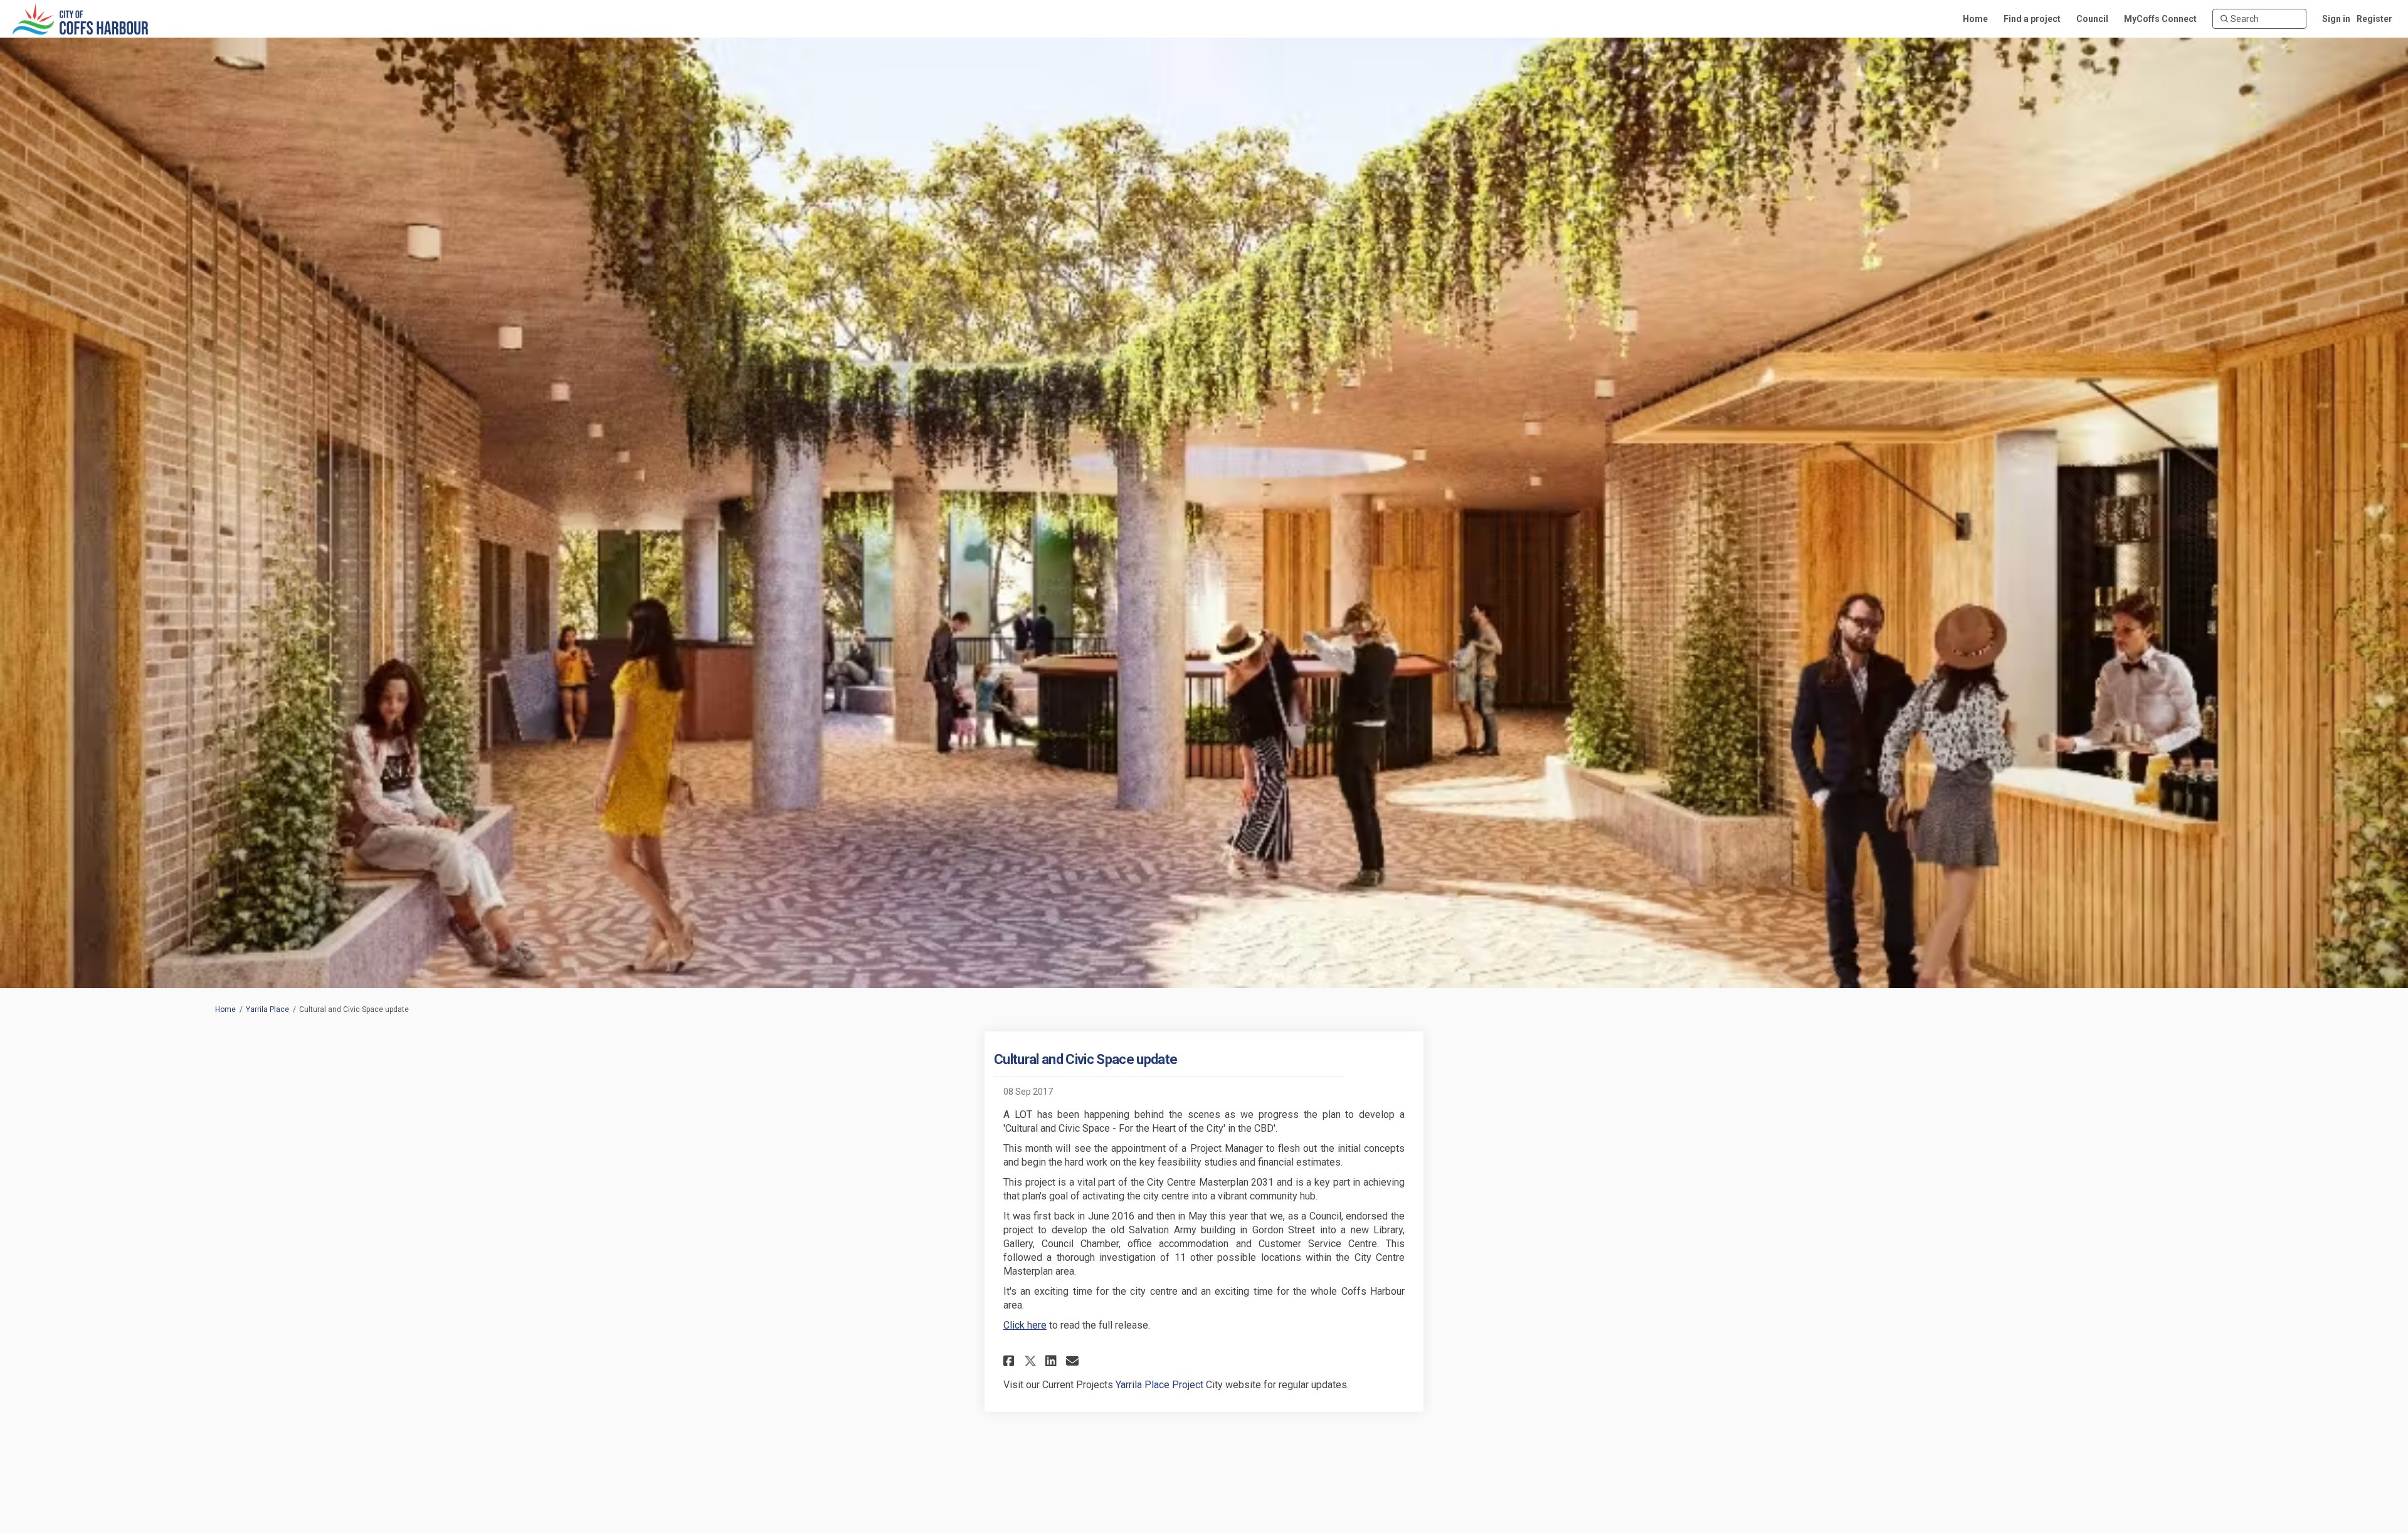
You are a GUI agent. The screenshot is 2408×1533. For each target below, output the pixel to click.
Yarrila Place (267, 1009)
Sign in (2336, 19)
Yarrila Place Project (1159, 1385)
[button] (1011, 1361)
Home (225, 1009)
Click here (1025, 1325)
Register (2374, 19)
